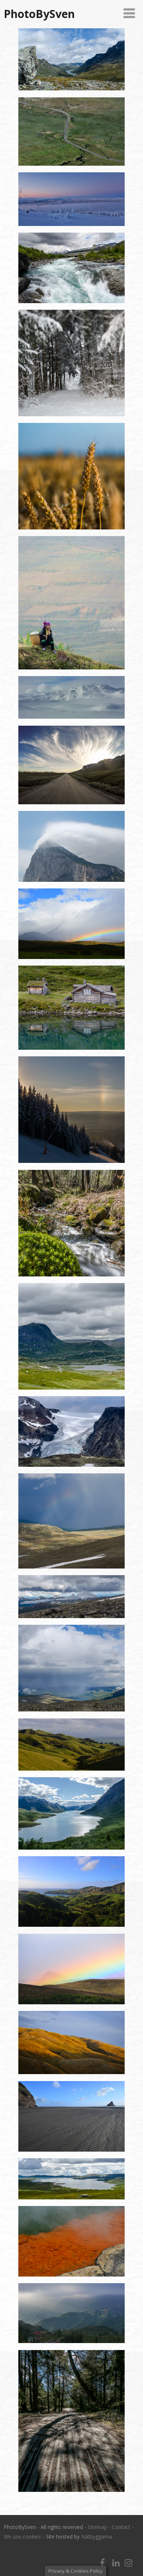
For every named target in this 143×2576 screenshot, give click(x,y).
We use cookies (22, 2537)
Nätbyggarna (96, 2537)
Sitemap (97, 2527)
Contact (121, 2527)
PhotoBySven (39, 14)
